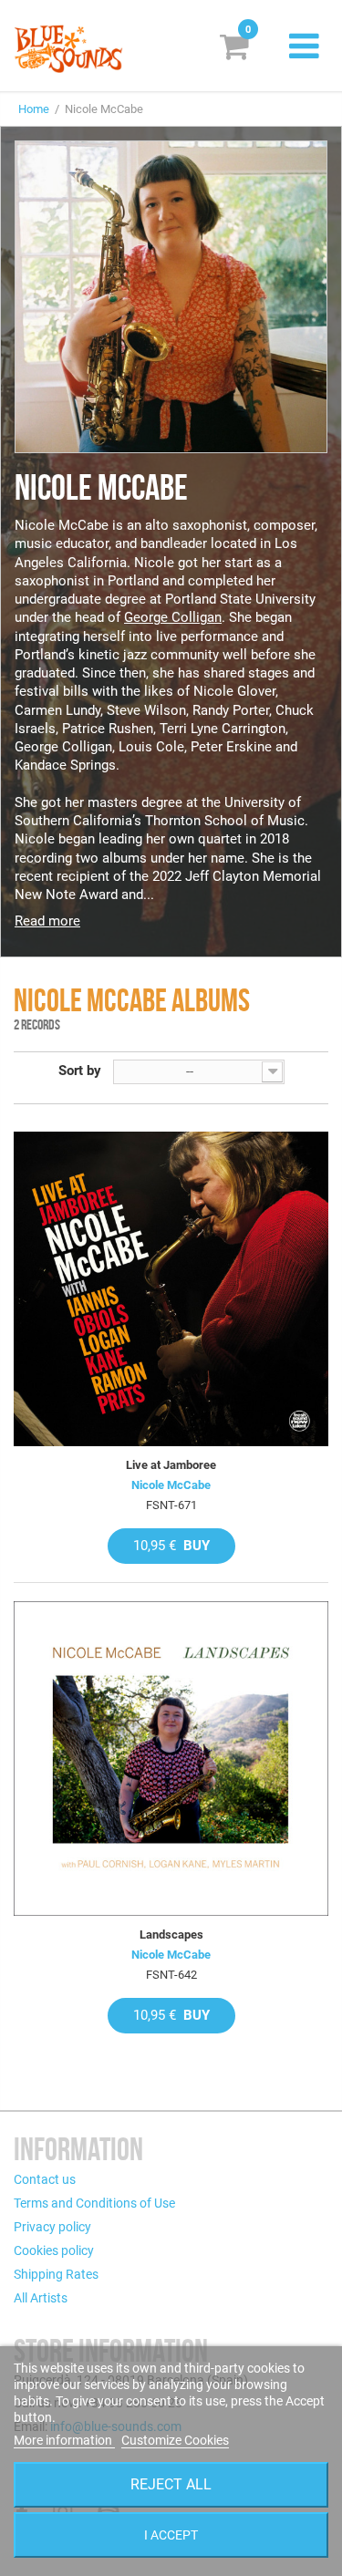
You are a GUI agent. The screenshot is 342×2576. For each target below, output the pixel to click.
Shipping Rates (56, 2274)
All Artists (41, 2298)
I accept (171, 2535)
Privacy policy (52, 2227)
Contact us (45, 2179)
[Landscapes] (171, 1759)
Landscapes (171, 1935)
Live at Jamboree (171, 1465)
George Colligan (173, 617)
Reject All (171, 2484)
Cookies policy (54, 2250)
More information (64, 2440)
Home (34, 109)
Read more (47, 921)
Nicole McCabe (171, 1485)
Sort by (80, 1071)
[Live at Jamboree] (171, 1289)
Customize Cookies (175, 2440)
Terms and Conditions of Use (94, 2203)
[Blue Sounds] (68, 49)
